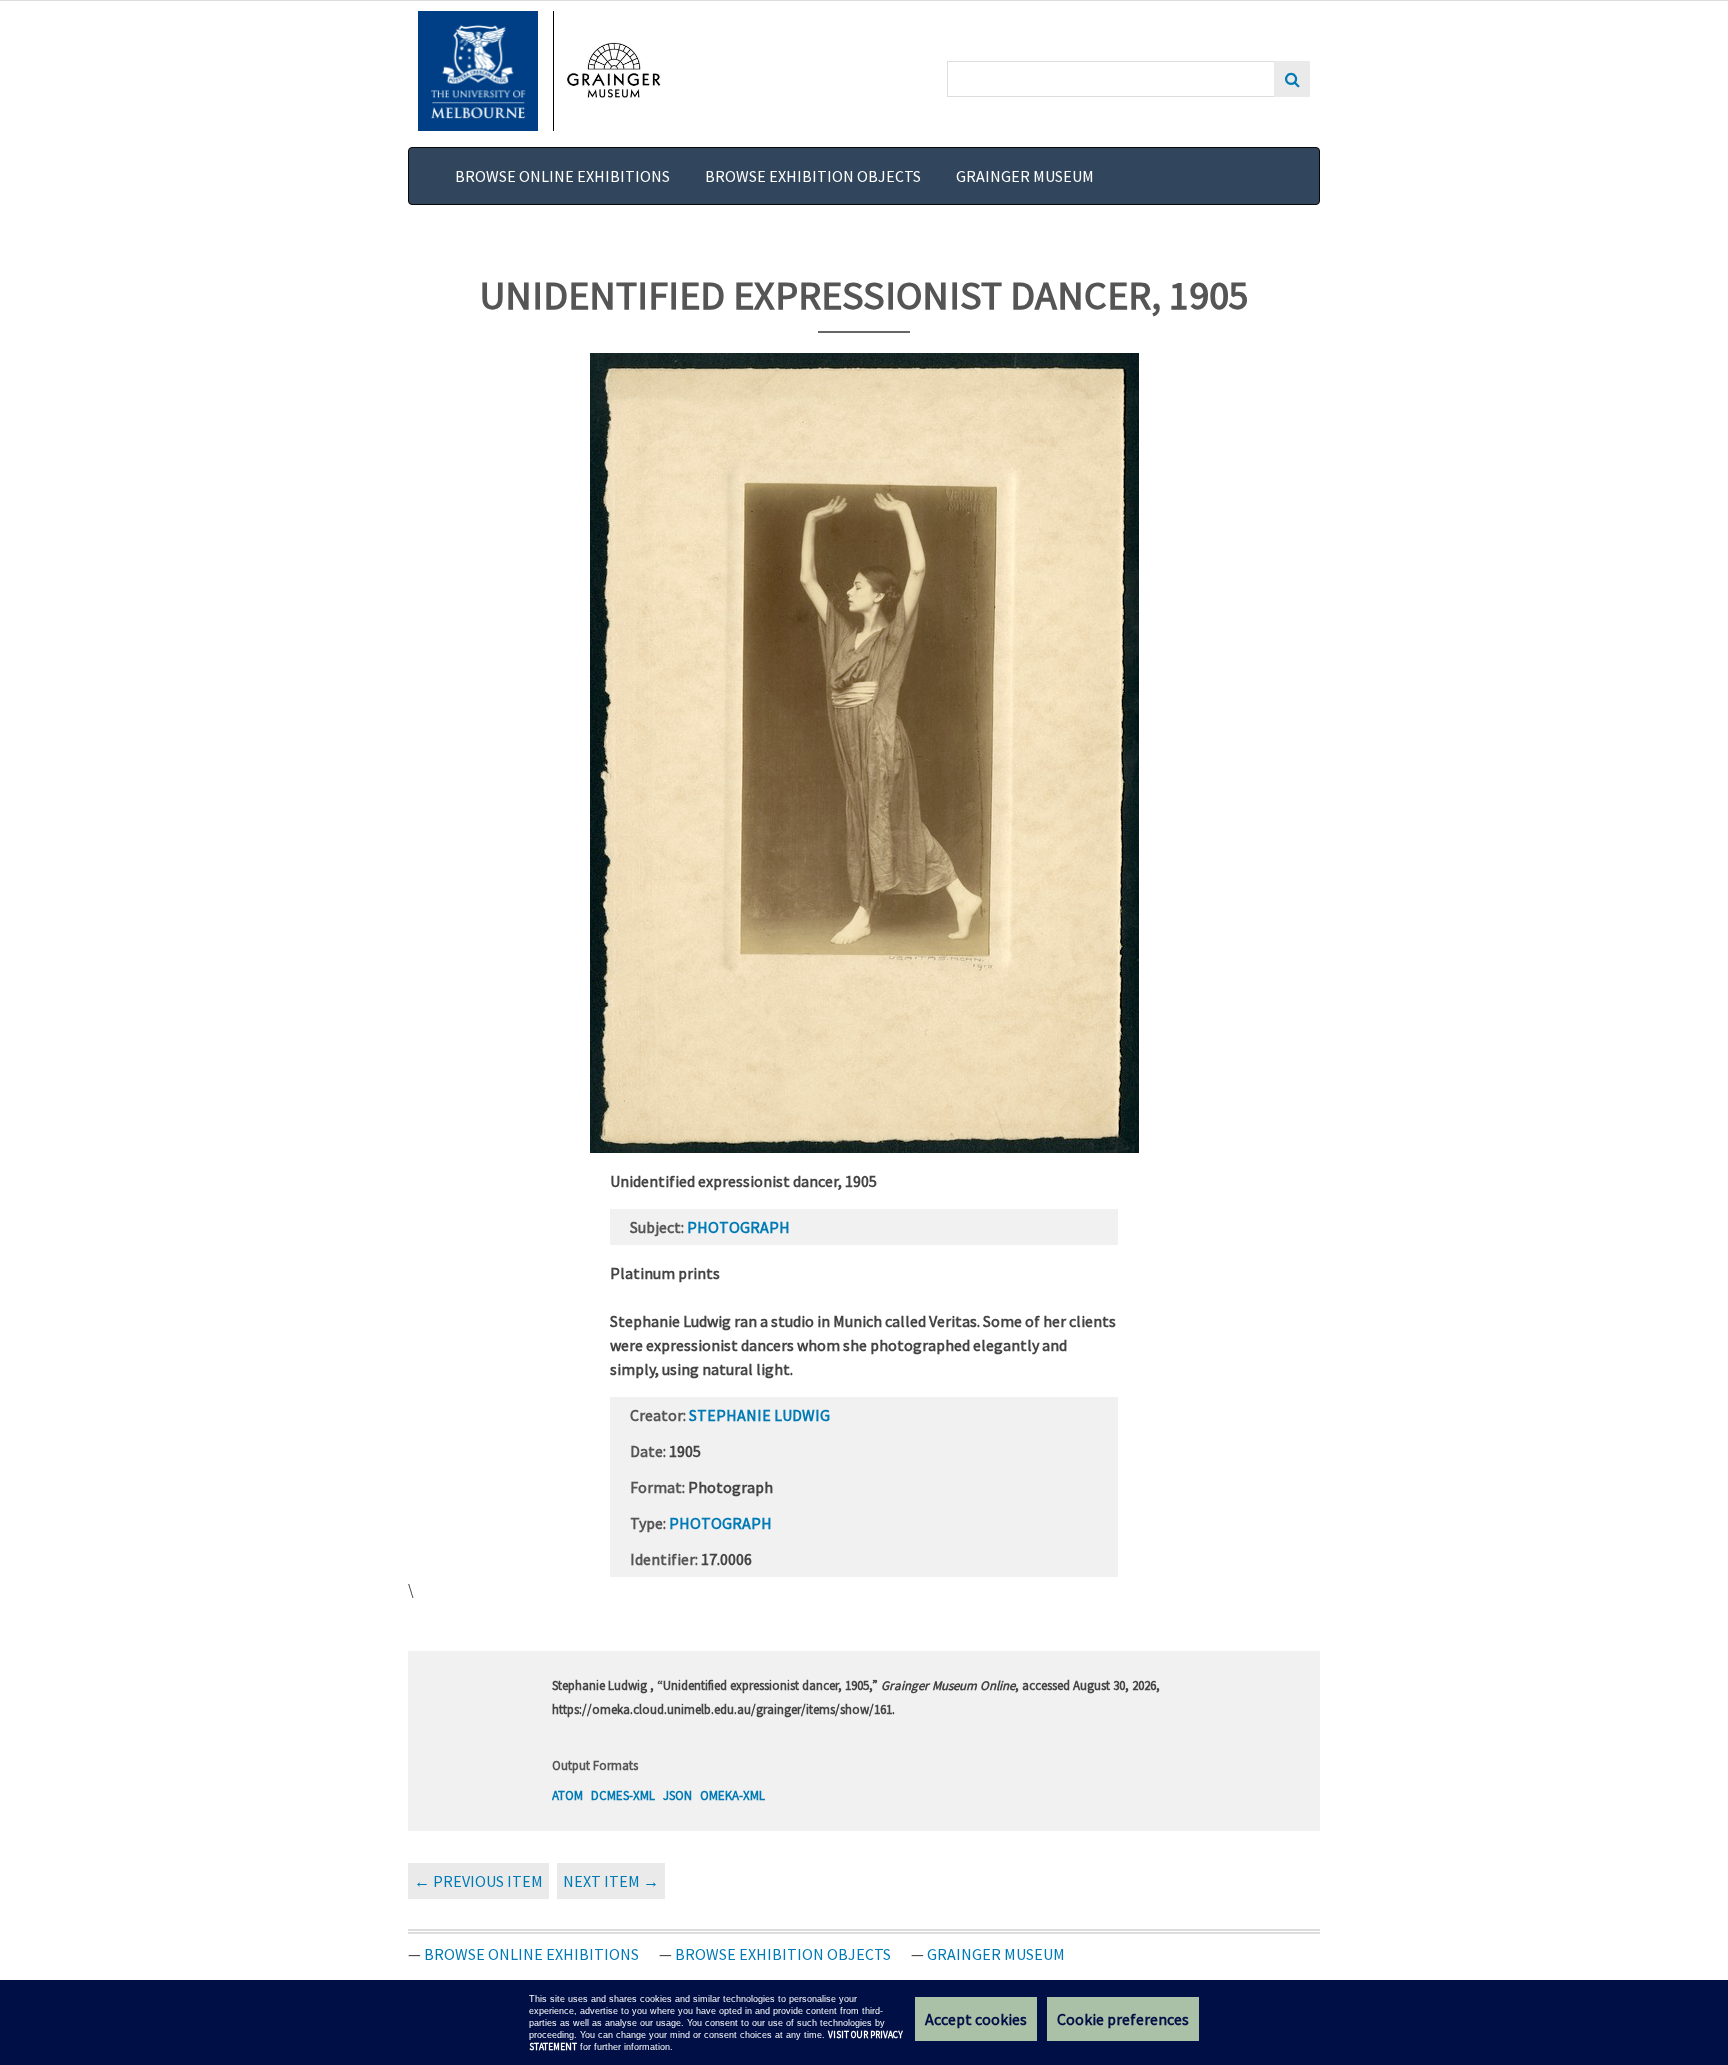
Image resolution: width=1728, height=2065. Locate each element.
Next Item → (611, 1881)
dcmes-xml (623, 1795)
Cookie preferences (1123, 2019)
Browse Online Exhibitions (562, 176)
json (677, 1795)
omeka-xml (732, 1795)
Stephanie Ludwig (759, 1415)
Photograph (738, 1227)
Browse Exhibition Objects (813, 176)
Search (1292, 79)
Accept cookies (976, 2019)
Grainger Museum (1025, 176)
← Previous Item (478, 1881)
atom (567, 1795)
